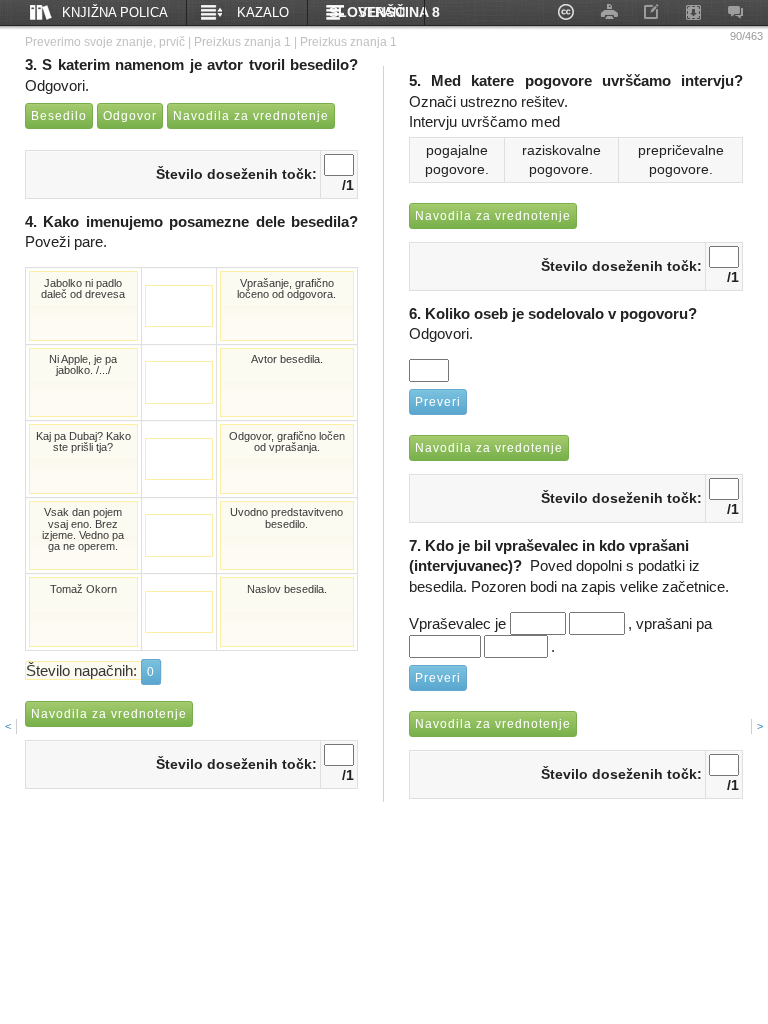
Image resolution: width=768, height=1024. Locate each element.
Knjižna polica (115, 12)
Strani (382, 12)
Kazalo (263, 12)
